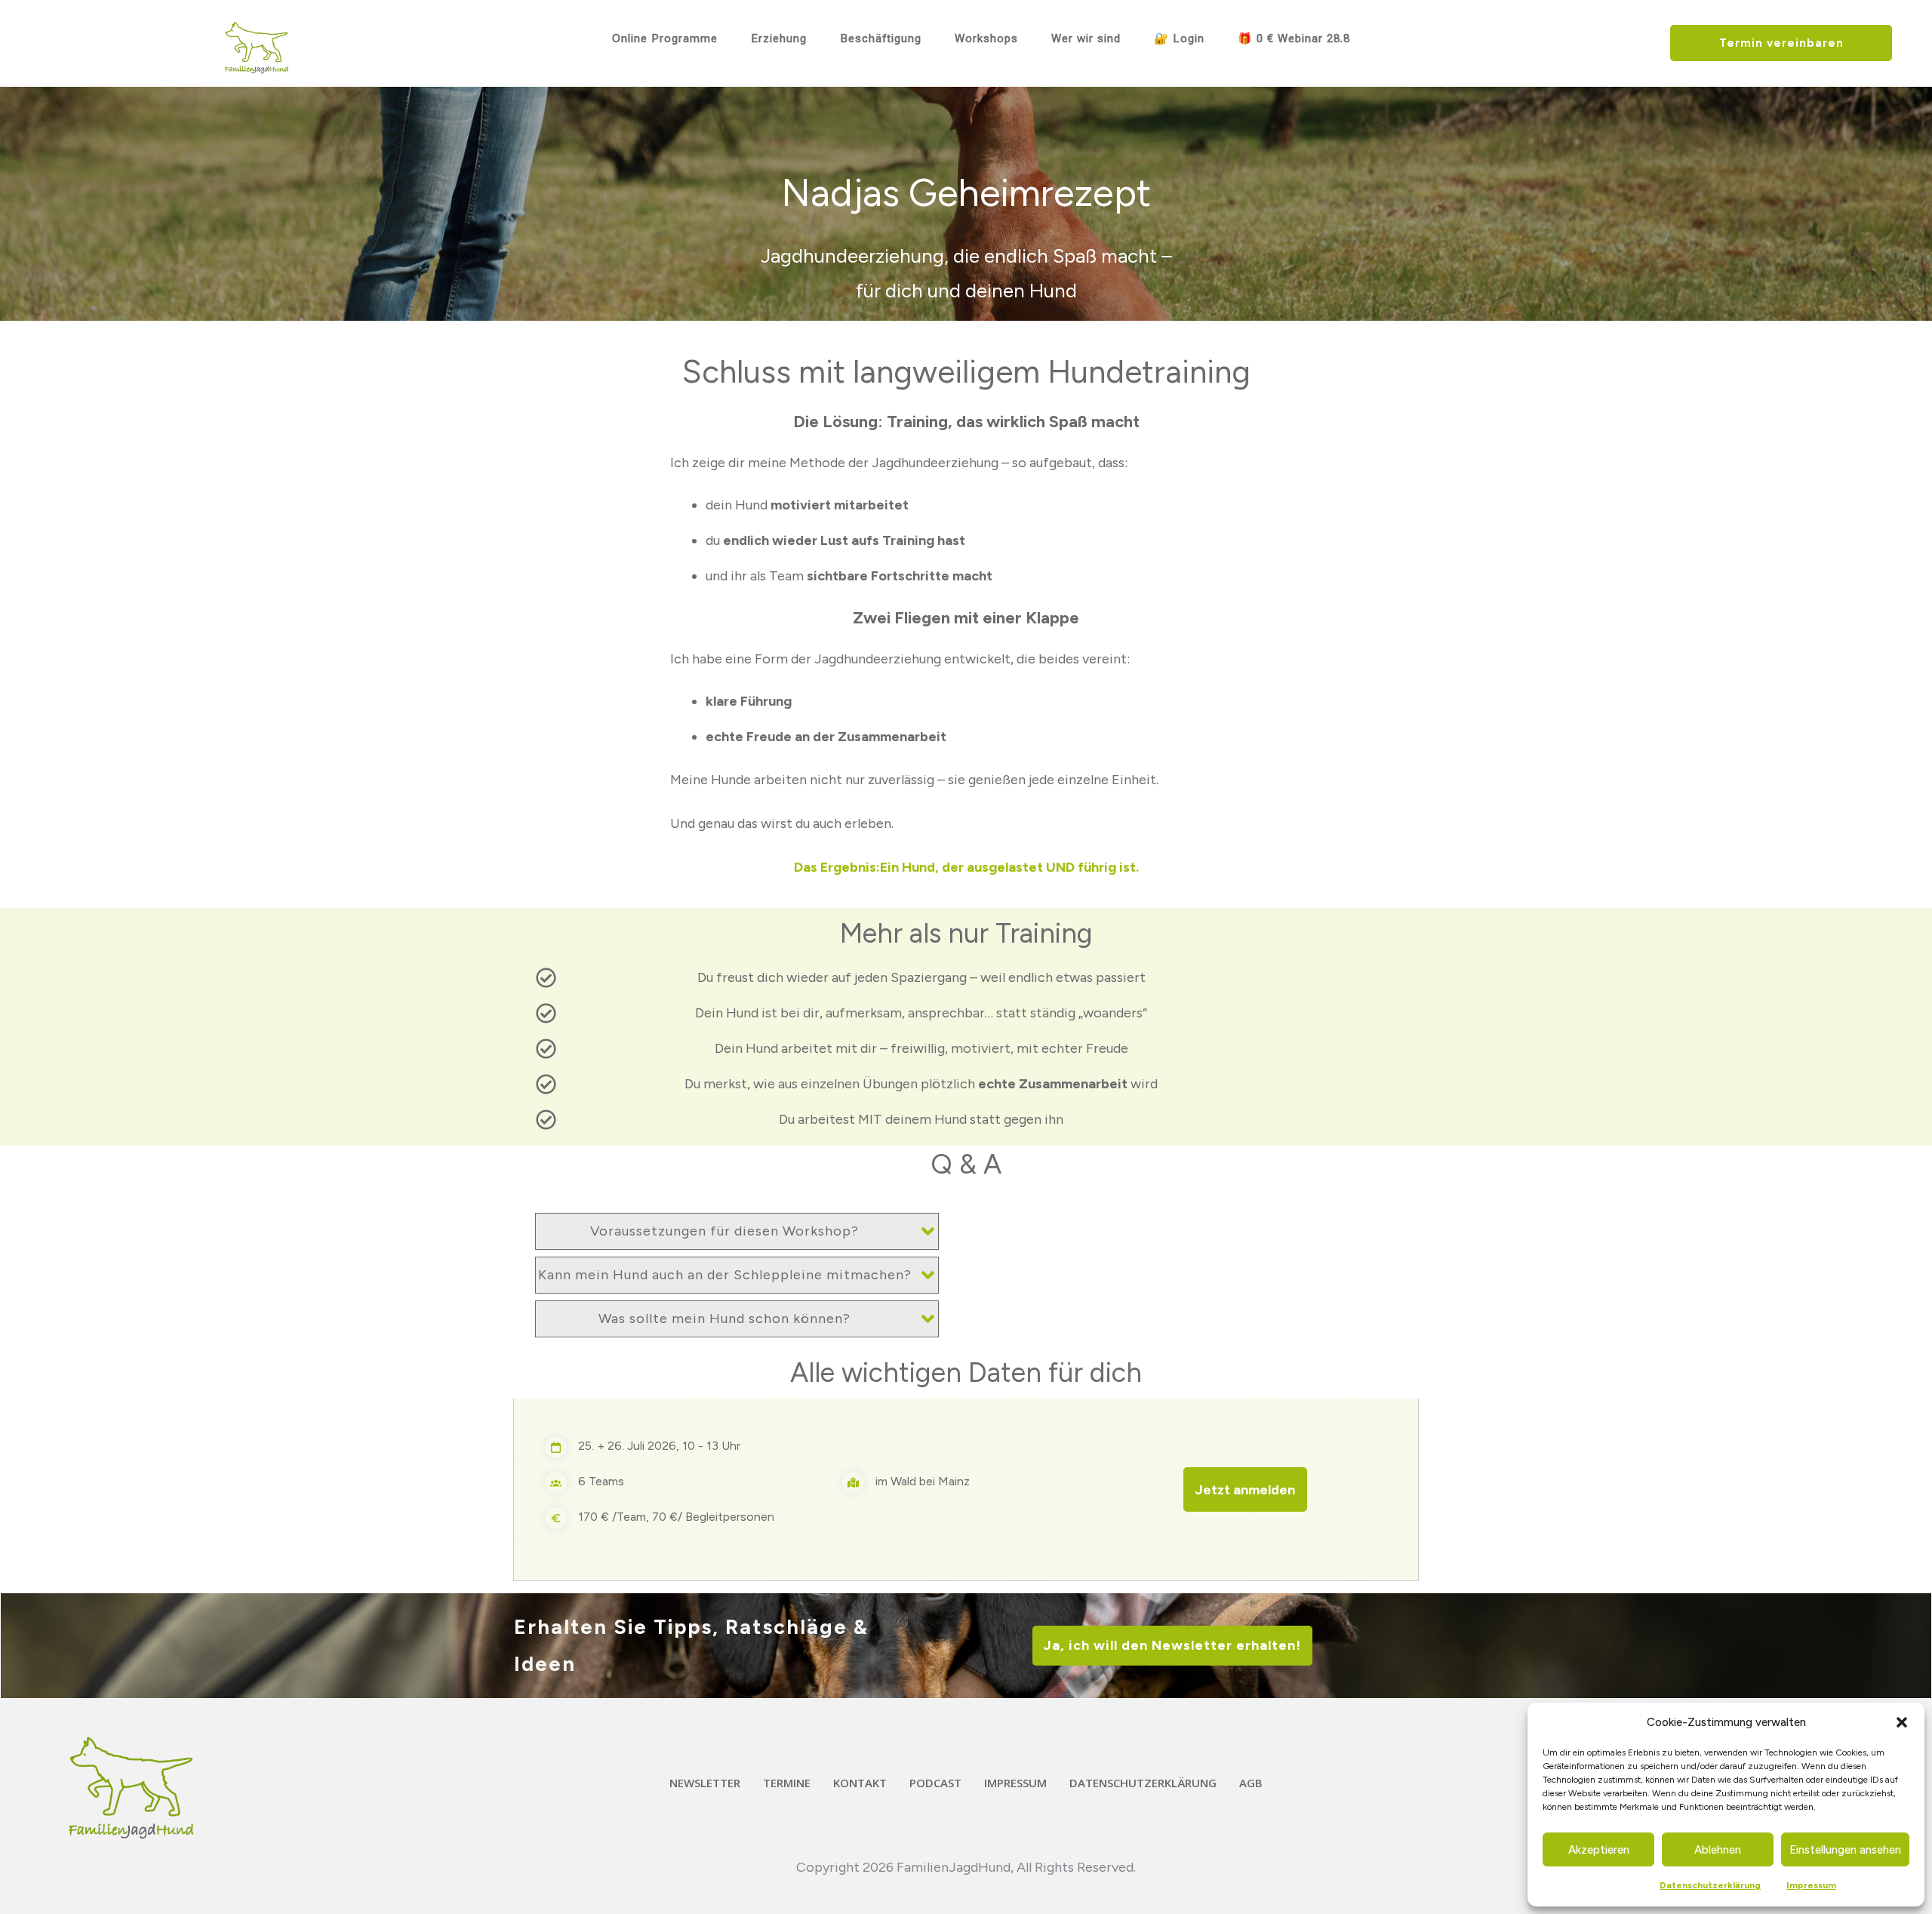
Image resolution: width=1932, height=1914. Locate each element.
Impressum (1811, 1885)
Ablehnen (1718, 1850)
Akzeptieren (1599, 1850)
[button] (1902, 1722)
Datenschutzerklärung (1710, 1885)
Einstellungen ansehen (1845, 1850)
